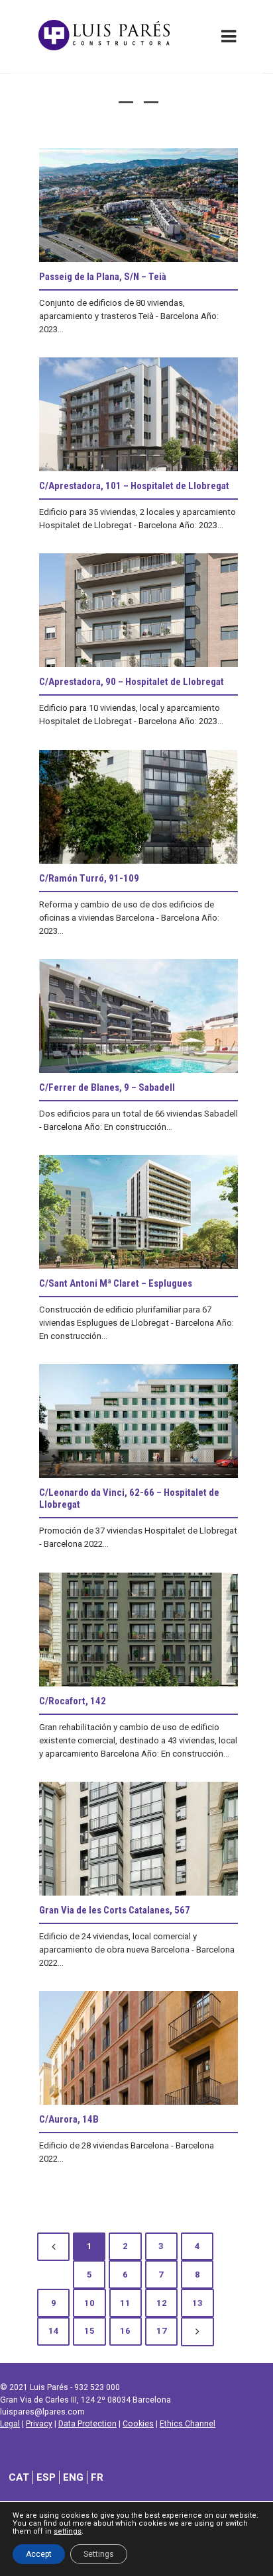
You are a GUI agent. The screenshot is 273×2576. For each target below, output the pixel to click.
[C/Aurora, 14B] (138, 2048)
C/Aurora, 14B (69, 2119)
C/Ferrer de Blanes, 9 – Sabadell (107, 1087)
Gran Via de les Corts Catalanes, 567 (115, 1910)
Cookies (138, 2424)
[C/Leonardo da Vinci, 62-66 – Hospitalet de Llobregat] (138, 1421)
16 (125, 2331)
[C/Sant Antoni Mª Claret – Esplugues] (138, 1212)
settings (68, 2532)
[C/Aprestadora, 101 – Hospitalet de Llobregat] (138, 414)
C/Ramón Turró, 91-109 (89, 878)
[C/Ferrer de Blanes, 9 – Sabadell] (138, 1016)
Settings (99, 2554)
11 (125, 2303)
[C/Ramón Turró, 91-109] (138, 807)
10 (89, 2303)
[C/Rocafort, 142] (138, 1630)
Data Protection (87, 2424)
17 (162, 2331)
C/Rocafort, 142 (73, 1701)
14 (54, 2331)
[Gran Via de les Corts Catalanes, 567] (138, 1839)
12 (162, 2303)
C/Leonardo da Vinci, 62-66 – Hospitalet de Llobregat (129, 1498)
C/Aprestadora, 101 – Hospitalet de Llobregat (134, 486)
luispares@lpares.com (42, 2412)
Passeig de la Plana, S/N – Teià (103, 277)
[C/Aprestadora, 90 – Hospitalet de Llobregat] (138, 610)
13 (197, 2303)
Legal (10, 2424)
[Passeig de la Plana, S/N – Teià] (138, 205)
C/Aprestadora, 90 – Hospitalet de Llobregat (132, 682)
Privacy (39, 2424)
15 (89, 2331)
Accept (39, 2554)
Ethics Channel (188, 2424)
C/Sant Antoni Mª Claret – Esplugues (116, 1283)
